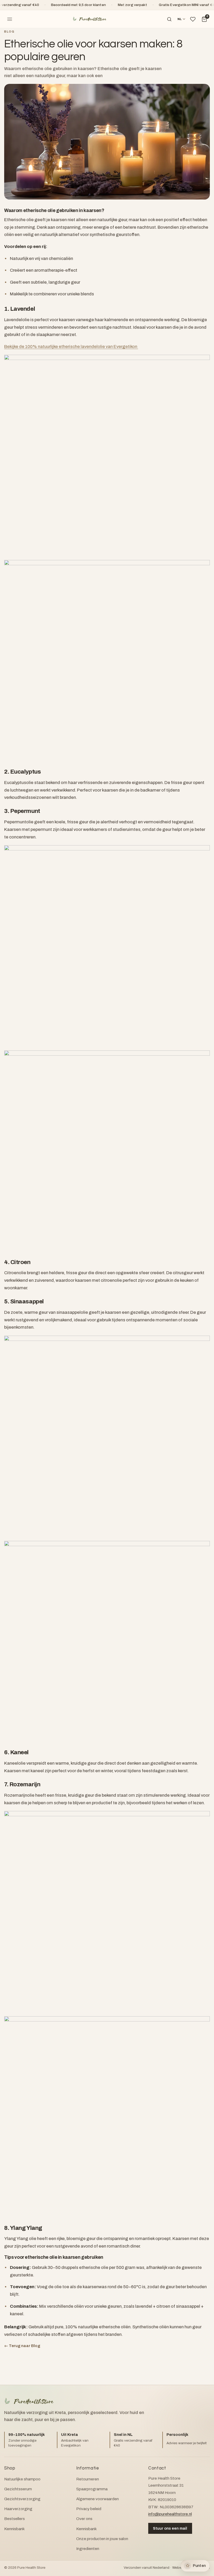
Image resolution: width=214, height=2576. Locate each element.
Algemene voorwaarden (97, 2499)
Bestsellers (14, 2519)
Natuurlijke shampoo (22, 2479)
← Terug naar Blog (22, 2346)
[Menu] (10, 19)
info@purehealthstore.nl (170, 2514)
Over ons (84, 2519)
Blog (9, 32)
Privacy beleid (89, 2509)
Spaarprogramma (92, 2489)
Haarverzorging (18, 2509)
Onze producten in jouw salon (102, 2539)
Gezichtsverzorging (22, 2499)
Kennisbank (14, 2529)
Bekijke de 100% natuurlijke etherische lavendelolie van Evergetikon (71, 347)
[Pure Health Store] (90, 19)
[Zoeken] (169, 19)
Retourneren (88, 2479)
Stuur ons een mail (170, 2528)
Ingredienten (88, 2549)
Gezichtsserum (18, 2489)
